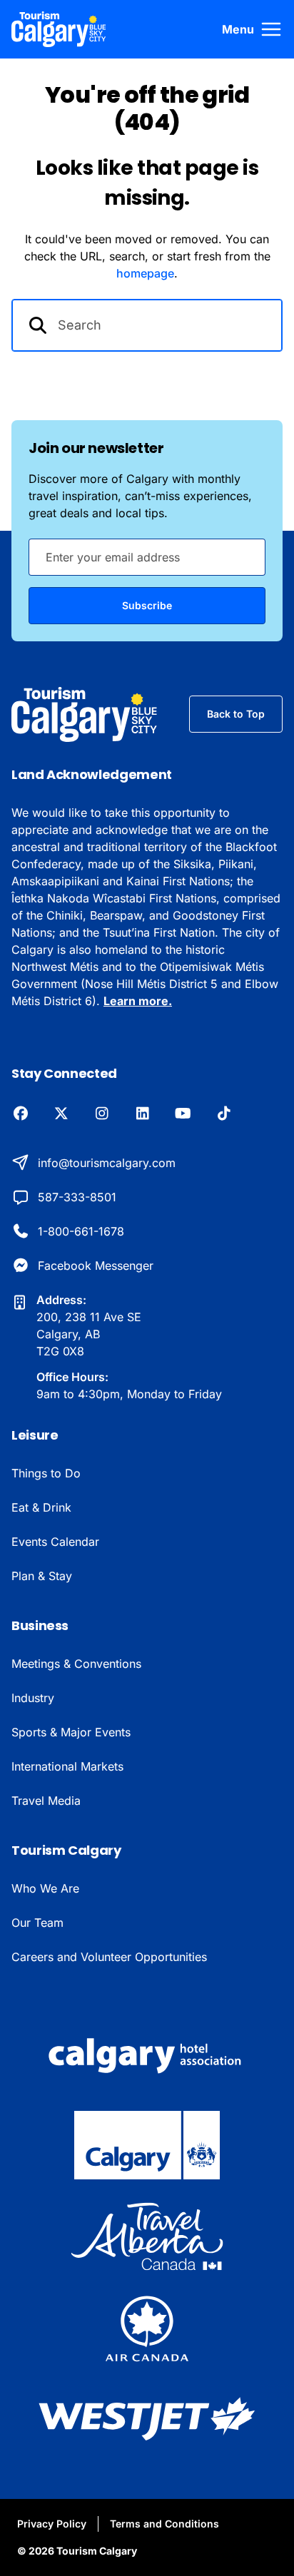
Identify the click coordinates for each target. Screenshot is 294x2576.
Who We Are (45, 1888)
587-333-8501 (77, 1197)
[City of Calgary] (147, 2145)
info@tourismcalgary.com (107, 1163)
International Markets (67, 1766)
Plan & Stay (42, 1576)
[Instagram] (102, 1114)
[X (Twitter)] (61, 1114)
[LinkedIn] (142, 1114)
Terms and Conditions (164, 2524)
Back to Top (236, 714)
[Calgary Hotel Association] (147, 2054)
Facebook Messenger (96, 1266)
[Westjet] (147, 2419)
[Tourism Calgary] (59, 29)
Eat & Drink (41, 1507)
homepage (145, 273)
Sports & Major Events (71, 1732)
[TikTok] (224, 1114)
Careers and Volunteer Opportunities (109, 1957)
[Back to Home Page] (85, 714)
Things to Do (46, 1473)
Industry (33, 1698)
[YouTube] (183, 1114)
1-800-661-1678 (81, 1231)
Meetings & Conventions (76, 1664)
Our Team (37, 1923)
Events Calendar (55, 1542)
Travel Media (46, 1801)
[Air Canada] (147, 2328)
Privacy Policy (52, 2524)
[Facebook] (20, 1114)
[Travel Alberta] (147, 2236)
